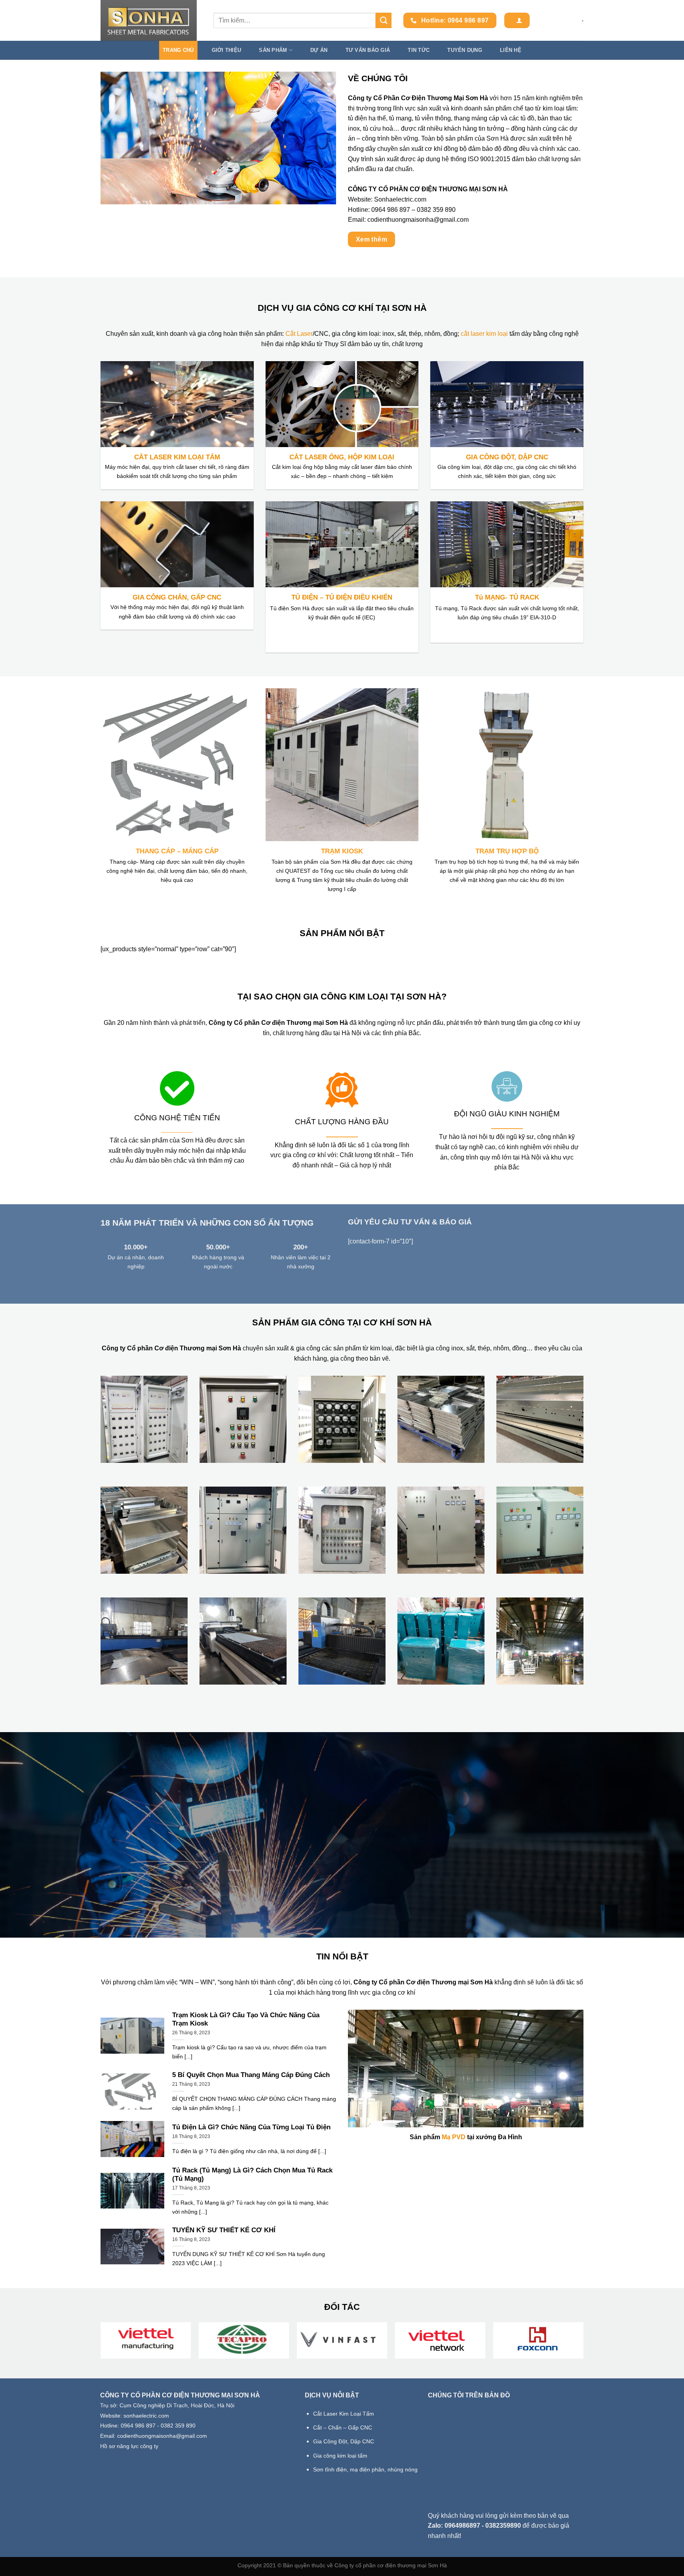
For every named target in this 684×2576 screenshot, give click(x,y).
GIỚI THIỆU (227, 50)
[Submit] (384, 20)
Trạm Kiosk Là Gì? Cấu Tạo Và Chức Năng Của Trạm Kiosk (246, 2019)
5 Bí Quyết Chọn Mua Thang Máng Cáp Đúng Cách (251, 2075)
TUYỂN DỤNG (465, 50)
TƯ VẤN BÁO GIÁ (368, 50)
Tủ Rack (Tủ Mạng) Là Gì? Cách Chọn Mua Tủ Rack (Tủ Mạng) (252, 2175)
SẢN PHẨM (273, 50)
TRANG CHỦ (178, 50)
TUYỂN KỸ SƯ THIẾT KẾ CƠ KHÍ (224, 2230)
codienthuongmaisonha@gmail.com (418, 220)
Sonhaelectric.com (400, 199)
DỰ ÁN (319, 50)
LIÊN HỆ (511, 50)
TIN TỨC (419, 50)
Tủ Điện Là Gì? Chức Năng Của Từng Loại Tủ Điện (251, 2127)
